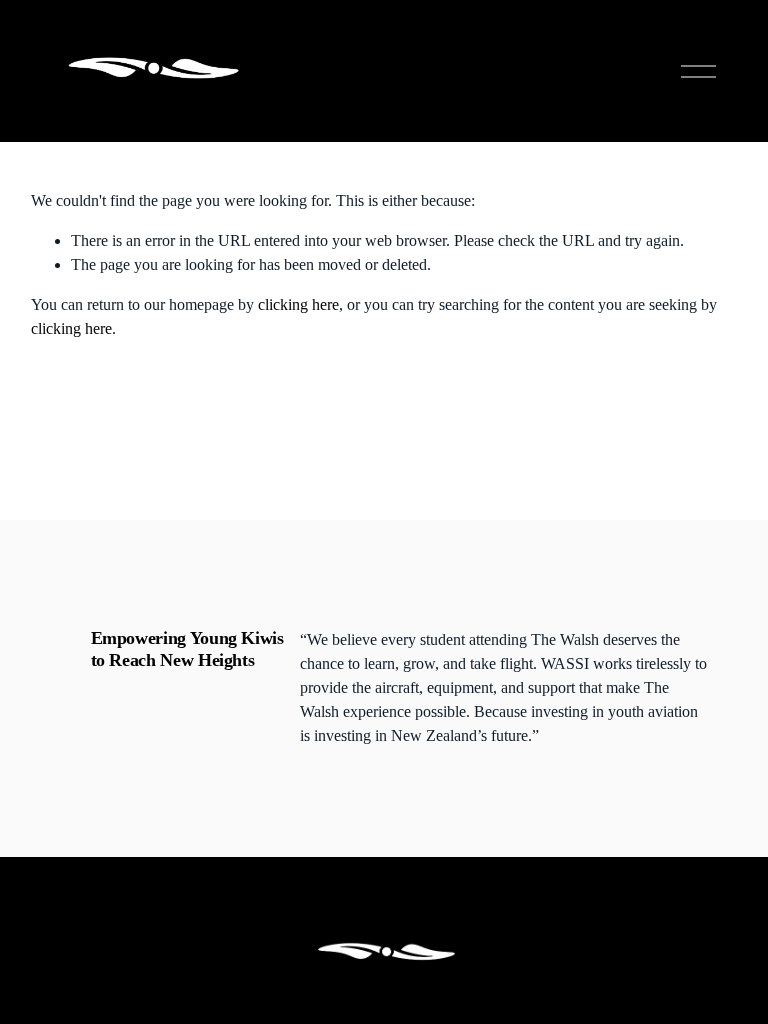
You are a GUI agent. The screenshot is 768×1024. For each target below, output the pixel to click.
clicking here (298, 304)
